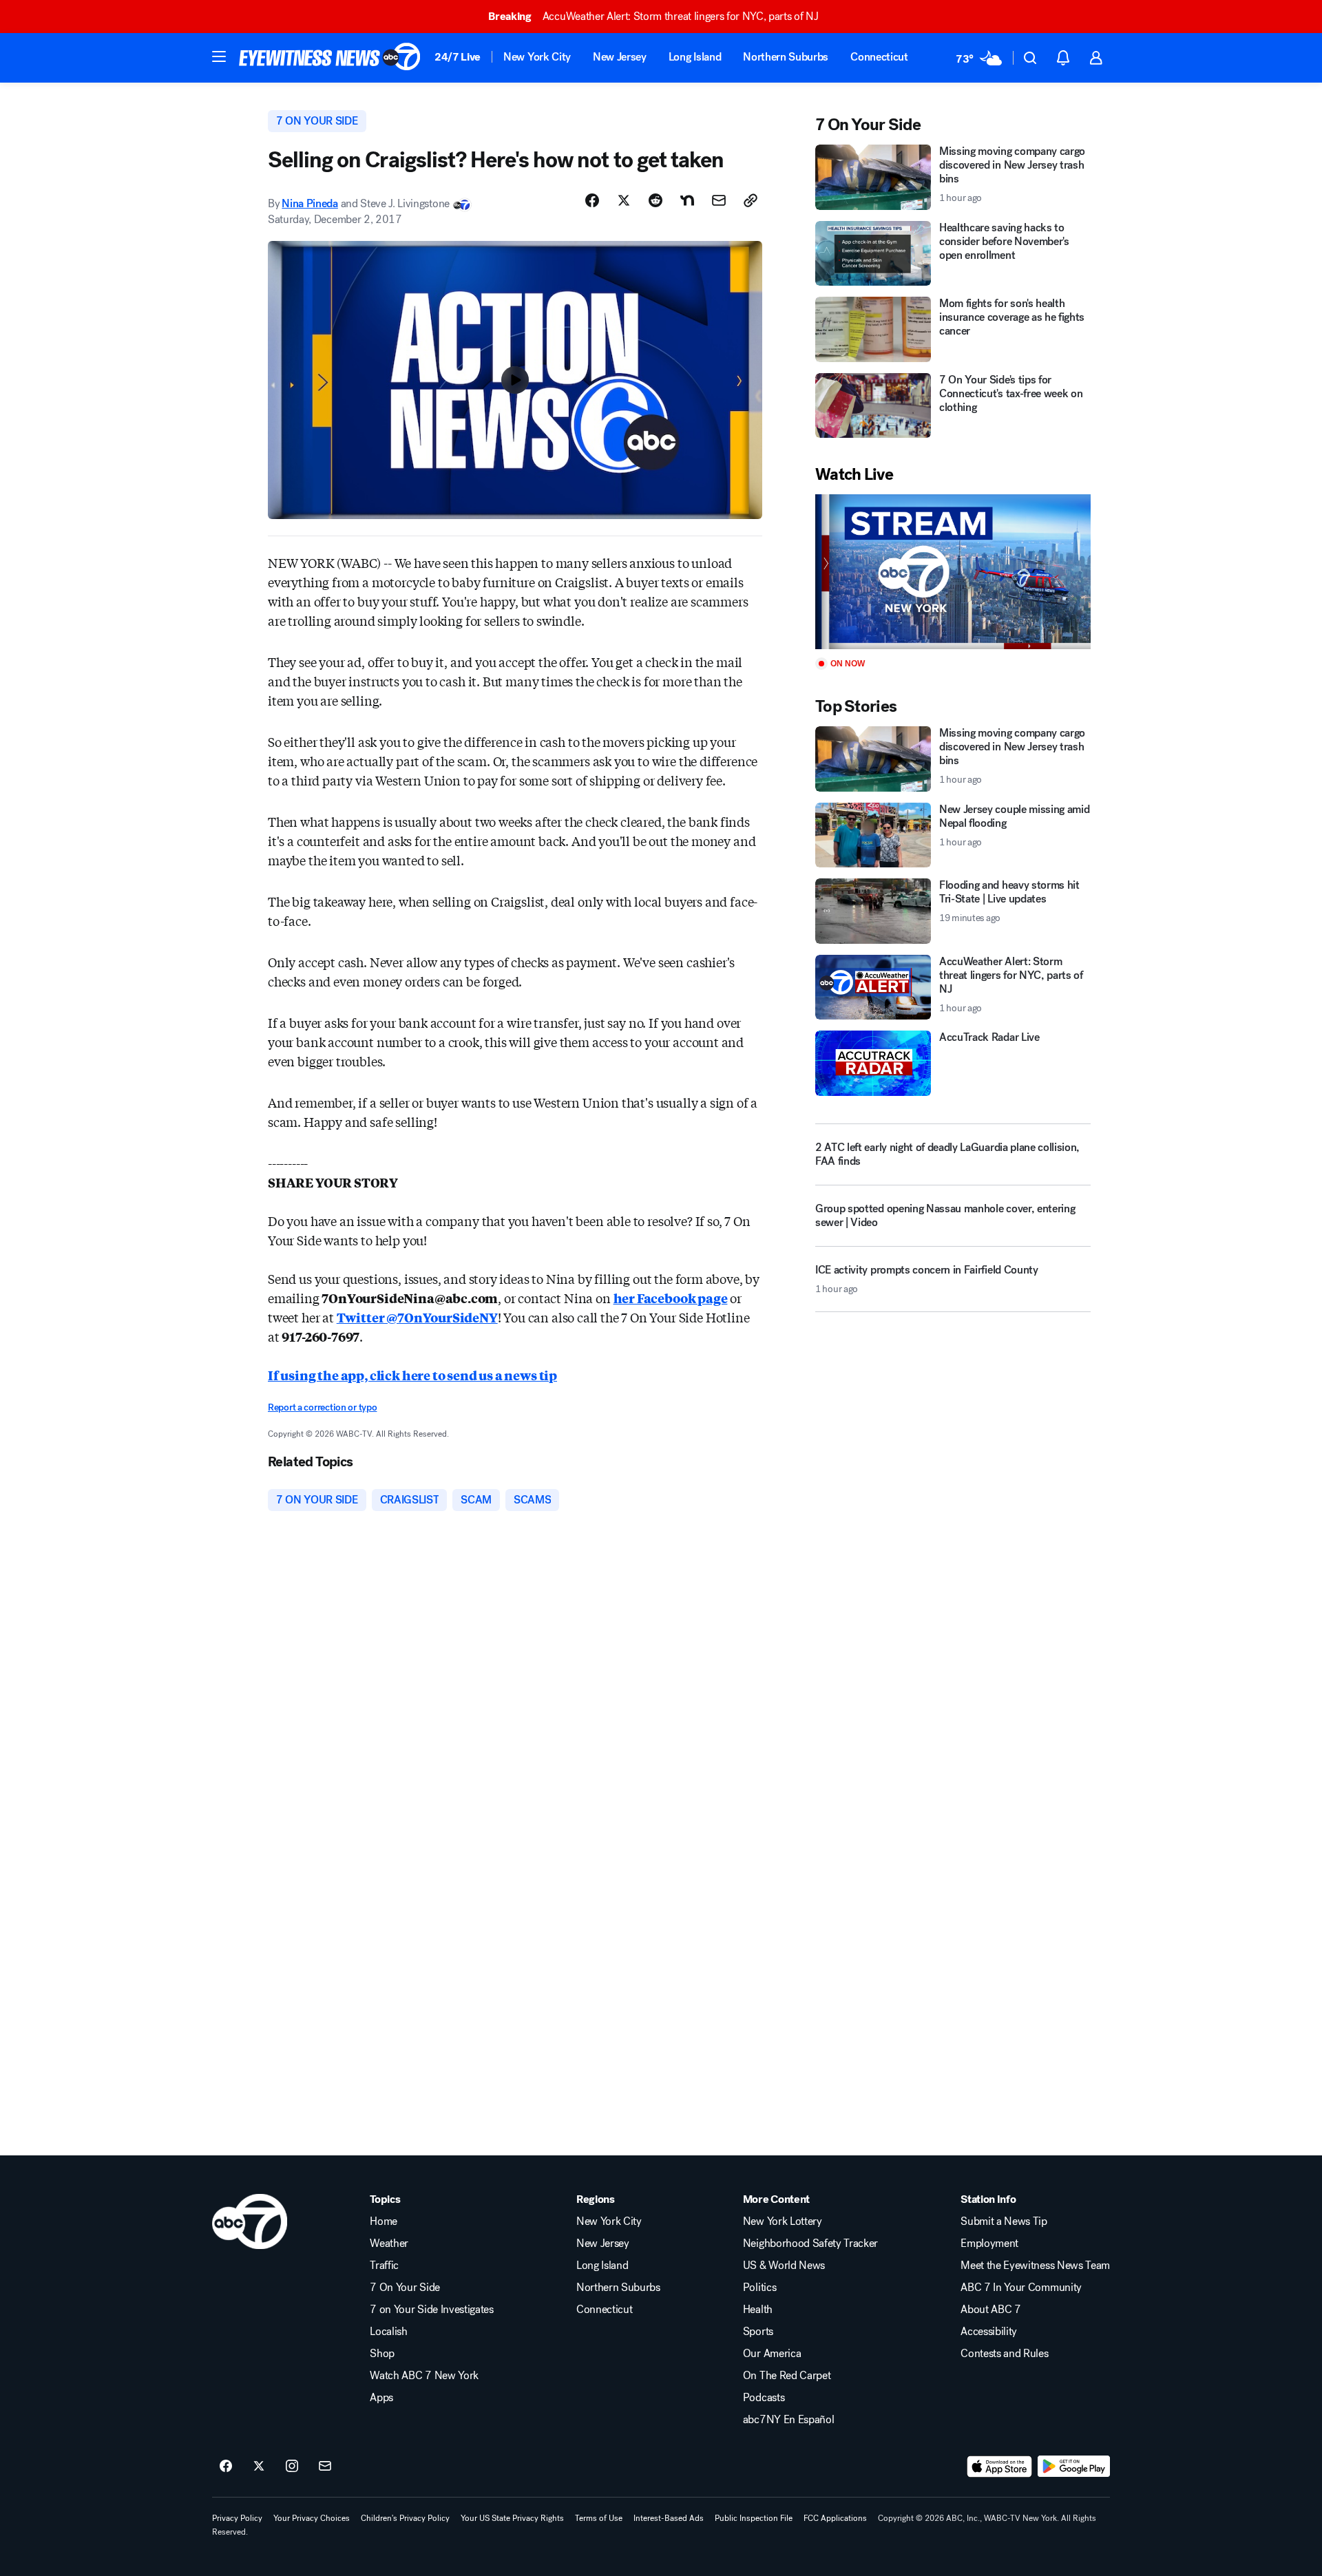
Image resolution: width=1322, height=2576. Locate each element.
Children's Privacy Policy (405, 2518)
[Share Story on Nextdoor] (687, 200)
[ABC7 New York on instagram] (292, 2467)
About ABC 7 (990, 2310)
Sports (758, 2332)
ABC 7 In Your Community (1021, 2288)
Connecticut (879, 57)
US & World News (784, 2266)
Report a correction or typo (322, 1407)
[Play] (953, 572)
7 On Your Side (405, 2288)
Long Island (695, 57)
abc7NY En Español (789, 2420)
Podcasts (764, 2398)
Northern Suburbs (786, 57)
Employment (989, 2244)
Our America (772, 2354)
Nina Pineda (309, 203)
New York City (537, 57)
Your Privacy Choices (312, 2518)
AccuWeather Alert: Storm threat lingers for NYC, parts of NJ (653, 16)
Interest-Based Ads (669, 2518)
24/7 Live (458, 57)
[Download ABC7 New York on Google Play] (1074, 2467)
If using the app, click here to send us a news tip (412, 1375)
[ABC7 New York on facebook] (226, 2467)
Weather (389, 2244)
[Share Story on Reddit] (655, 200)
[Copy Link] (751, 200)
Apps (381, 2398)
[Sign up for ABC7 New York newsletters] (325, 2467)
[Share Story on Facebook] (592, 200)
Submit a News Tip (1004, 2221)
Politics (759, 2288)
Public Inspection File (754, 2518)
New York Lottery (783, 2221)
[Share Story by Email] (719, 200)
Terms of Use (599, 2518)
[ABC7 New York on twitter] (259, 2467)
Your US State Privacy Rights (512, 2518)
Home (384, 2221)
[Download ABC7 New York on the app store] (1000, 2467)
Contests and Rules (1004, 2354)
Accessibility (989, 2332)
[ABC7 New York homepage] (330, 58)
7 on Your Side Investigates (431, 2310)
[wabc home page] (250, 2221)
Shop (382, 2354)
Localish (388, 2332)
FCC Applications (835, 2518)
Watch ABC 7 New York (424, 2376)
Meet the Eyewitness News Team (1035, 2266)
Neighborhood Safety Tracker (810, 2244)
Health (758, 2310)
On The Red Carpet (787, 2376)
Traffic (384, 2266)
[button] (219, 56)
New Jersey (620, 57)
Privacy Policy (237, 2518)
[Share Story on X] (624, 200)
